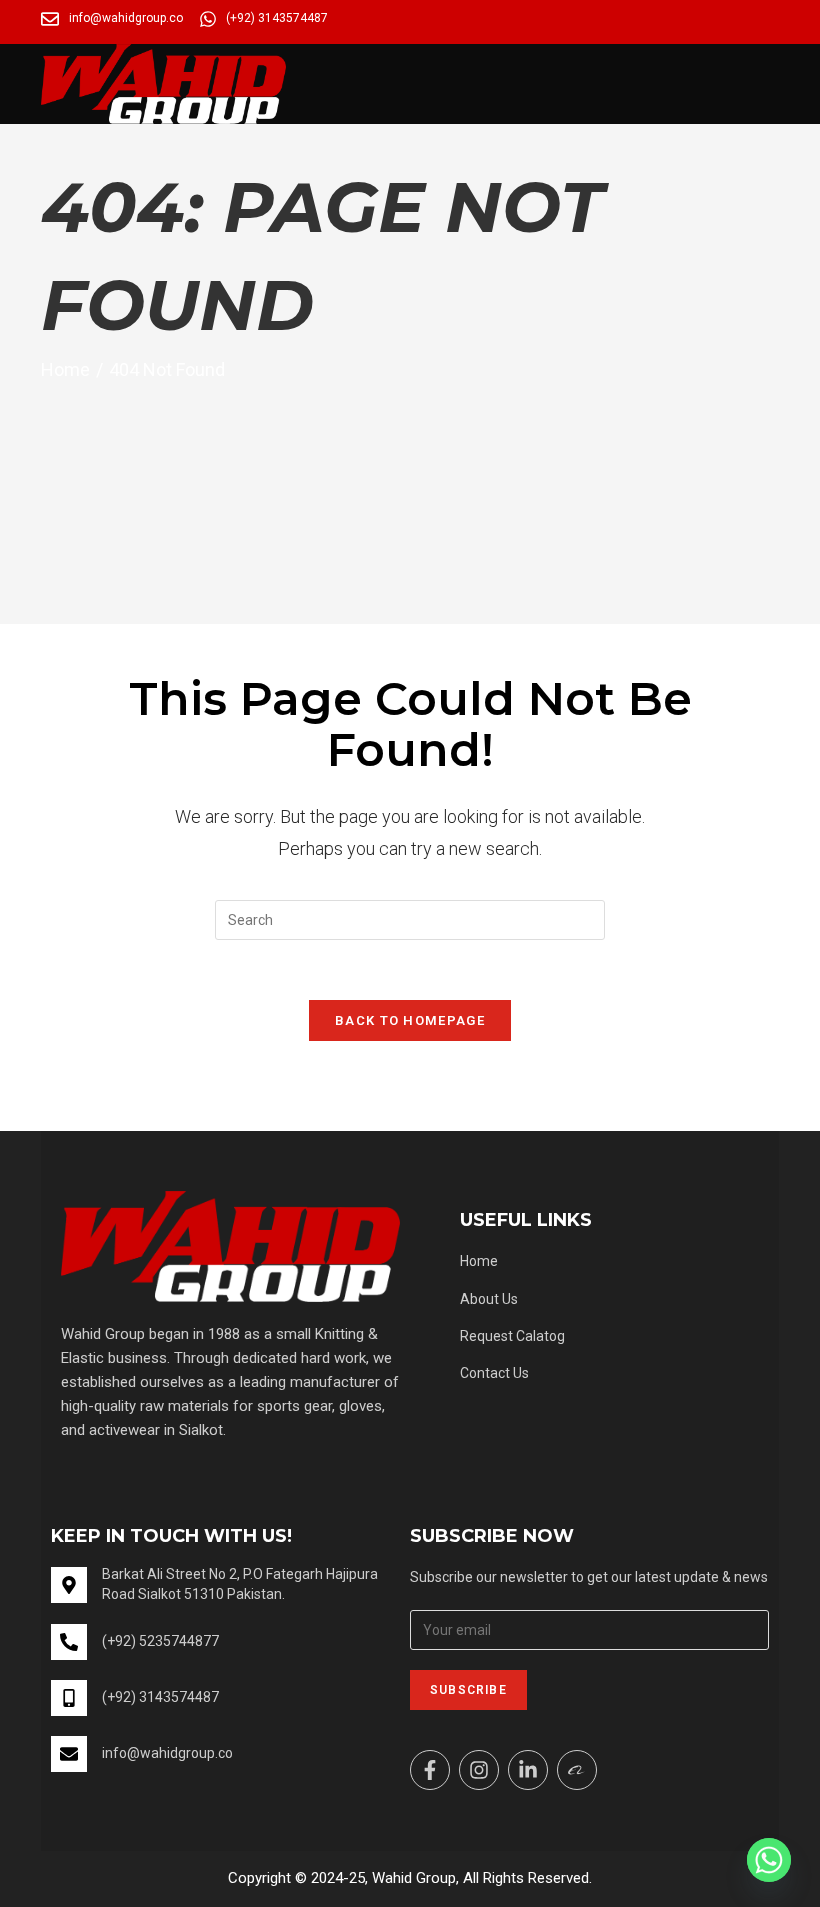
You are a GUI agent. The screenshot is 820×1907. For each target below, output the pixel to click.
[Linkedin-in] (528, 1770)
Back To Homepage (410, 1020)
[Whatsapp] (769, 1860)
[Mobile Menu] (772, 69)
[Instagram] (479, 1770)
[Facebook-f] (430, 1770)
